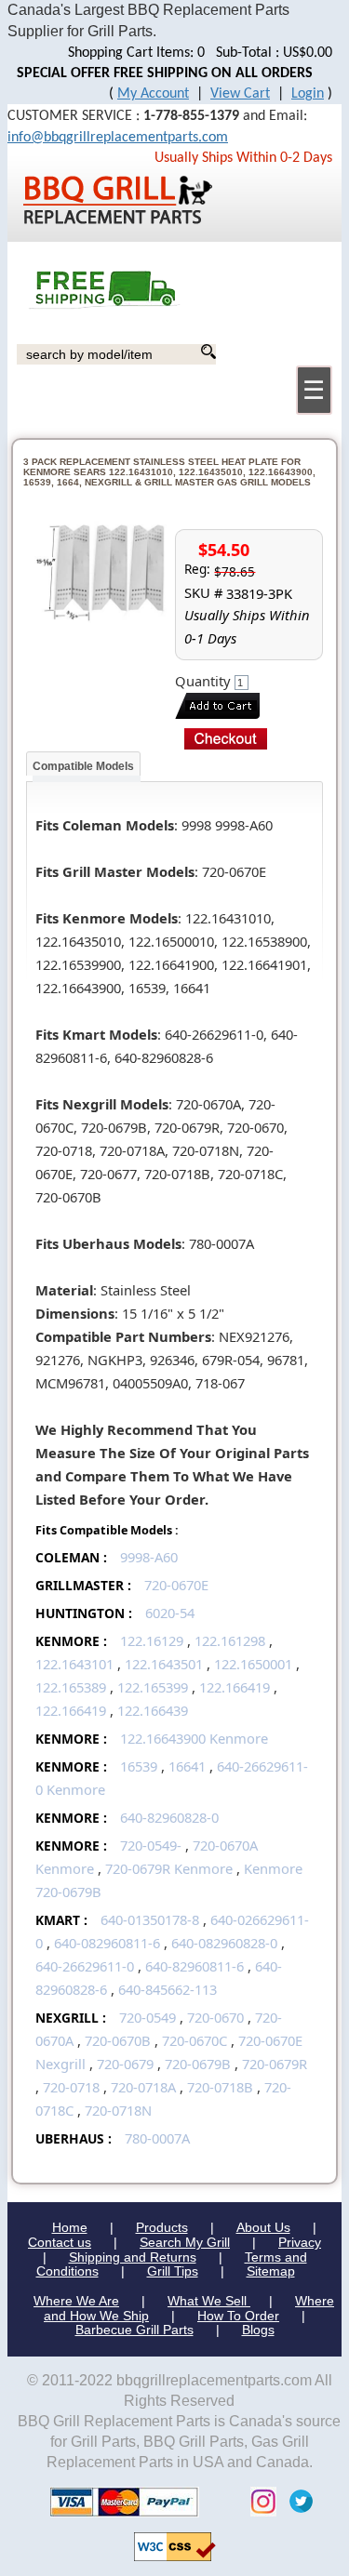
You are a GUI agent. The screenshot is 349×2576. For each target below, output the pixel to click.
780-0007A (157, 2138)
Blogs (258, 2330)
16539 (139, 1766)
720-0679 (125, 2064)
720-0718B (220, 2087)
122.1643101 (74, 1664)
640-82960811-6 (195, 1966)
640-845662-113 (168, 1989)
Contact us (60, 2242)
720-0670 (215, 2017)
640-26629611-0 (85, 1966)
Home (70, 2227)
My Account (153, 94)
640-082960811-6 (107, 1943)
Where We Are (76, 2301)
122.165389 (71, 1687)
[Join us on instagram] (259, 2500)
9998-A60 (149, 1557)
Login (308, 94)
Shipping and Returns (133, 2257)
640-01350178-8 (150, 1919)
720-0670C (195, 2040)
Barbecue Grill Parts (134, 2330)
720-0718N (118, 2110)
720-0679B (198, 2064)
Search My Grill (185, 2242)
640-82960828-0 (169, 1817)
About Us (263, 2227)
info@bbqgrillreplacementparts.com (118, 138)
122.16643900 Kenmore (194, 1738)
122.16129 (152, 1640)
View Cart (240, 94)
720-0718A (143, 2087)
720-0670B (118, 2040)
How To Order (238, 2316)
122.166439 (153, 1710)
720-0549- (151, 1845)
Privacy (300, 2242)
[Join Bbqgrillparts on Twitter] (296, 2500)
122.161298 (230, 1640)
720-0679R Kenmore (169, 1868)
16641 (187, 1766)
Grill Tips (173, 2271)
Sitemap (271, 2271)
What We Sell (209, 2301)
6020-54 (170, 1613)
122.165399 (153, 1687)
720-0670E (176, 1585)
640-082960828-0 (224, 1943)
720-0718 (71, 2087)
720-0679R (275, 2064)
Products (162, 2227)
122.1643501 (164, 1664)
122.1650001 (253, 1664)
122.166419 (235, 1687)
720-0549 (148, 2017)
